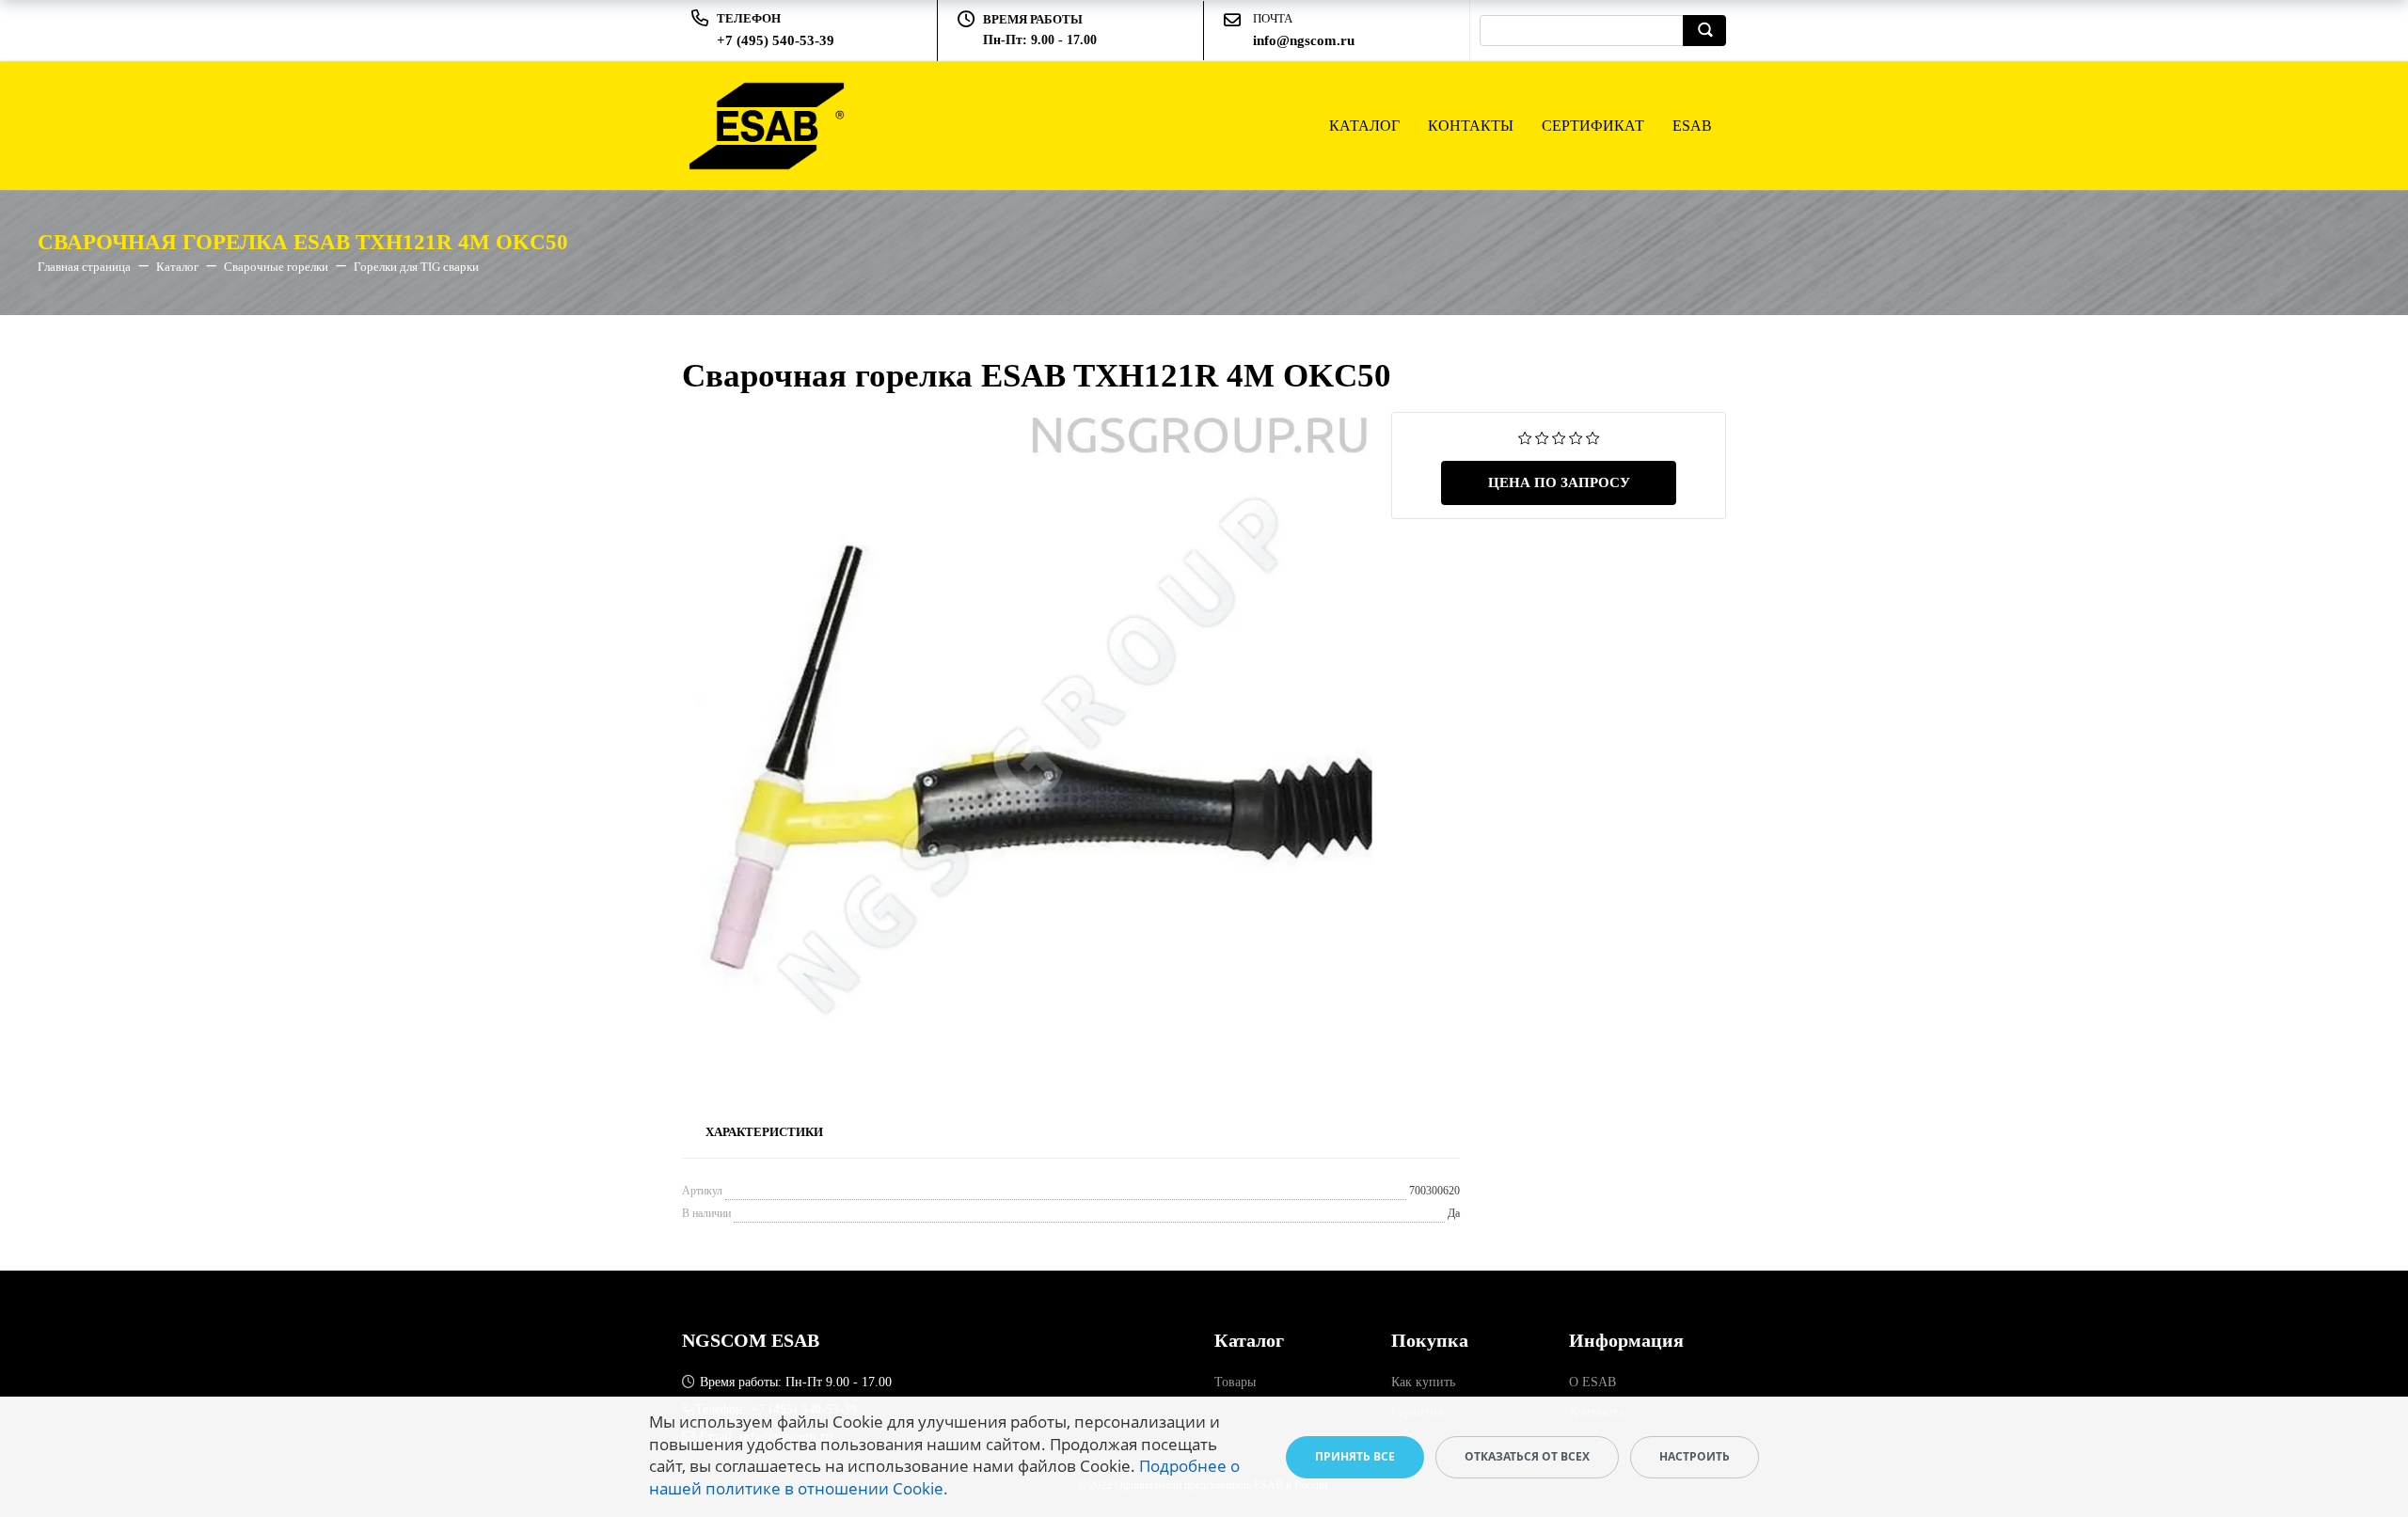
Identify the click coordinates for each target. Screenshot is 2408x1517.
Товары (1235, 1382)
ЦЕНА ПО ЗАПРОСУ (1559, 482)
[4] (1576, 437)
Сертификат (1593, 126)
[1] (1525, 437)
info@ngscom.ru (1304, 40)
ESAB (1692, 126)
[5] (1593, 437)
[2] (1542, 437)
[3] (1559, 437)
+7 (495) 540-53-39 (776, 40)
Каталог (1364, 126)
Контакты (1471, 126)
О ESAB (1592, 1382)
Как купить (1423, 1382)
